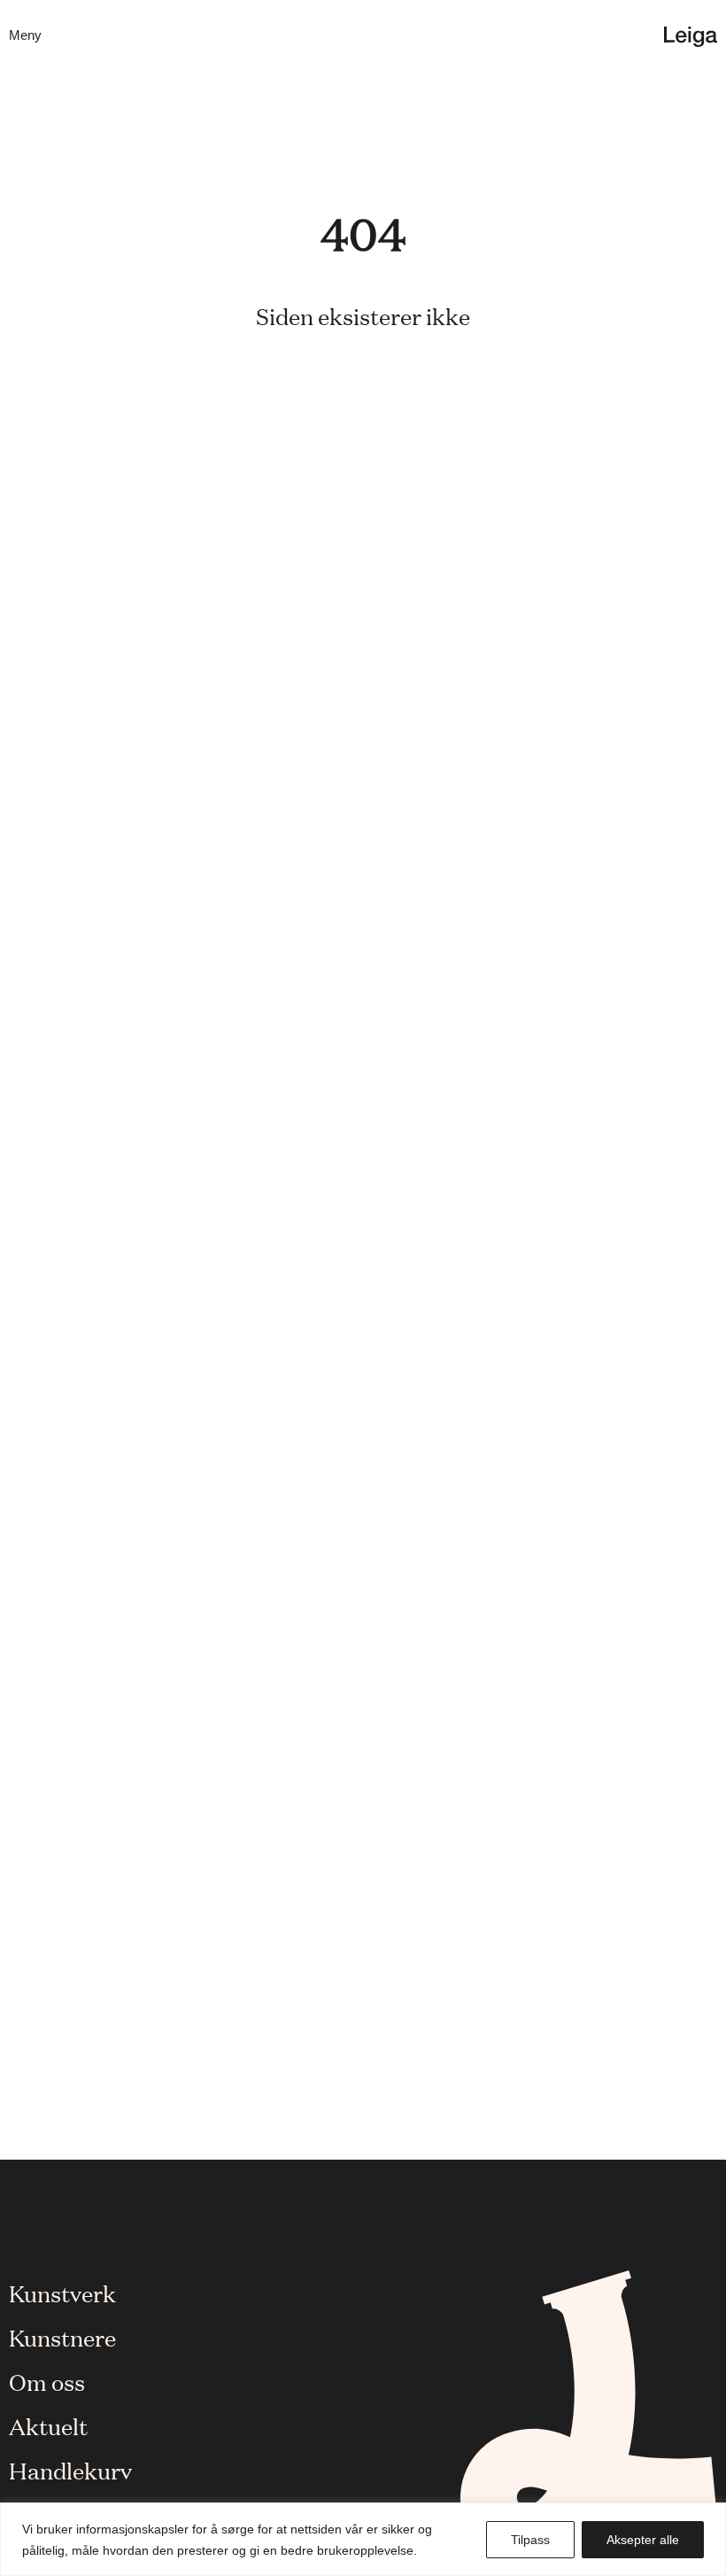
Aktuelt (48, 2425)
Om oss (47, 2381)
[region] (363, 2539)
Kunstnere (62, 2337)
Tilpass (530, 2540)
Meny (25, 35)
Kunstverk (62, 2293)
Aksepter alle (643, 2540)
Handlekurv (70, 2470)
